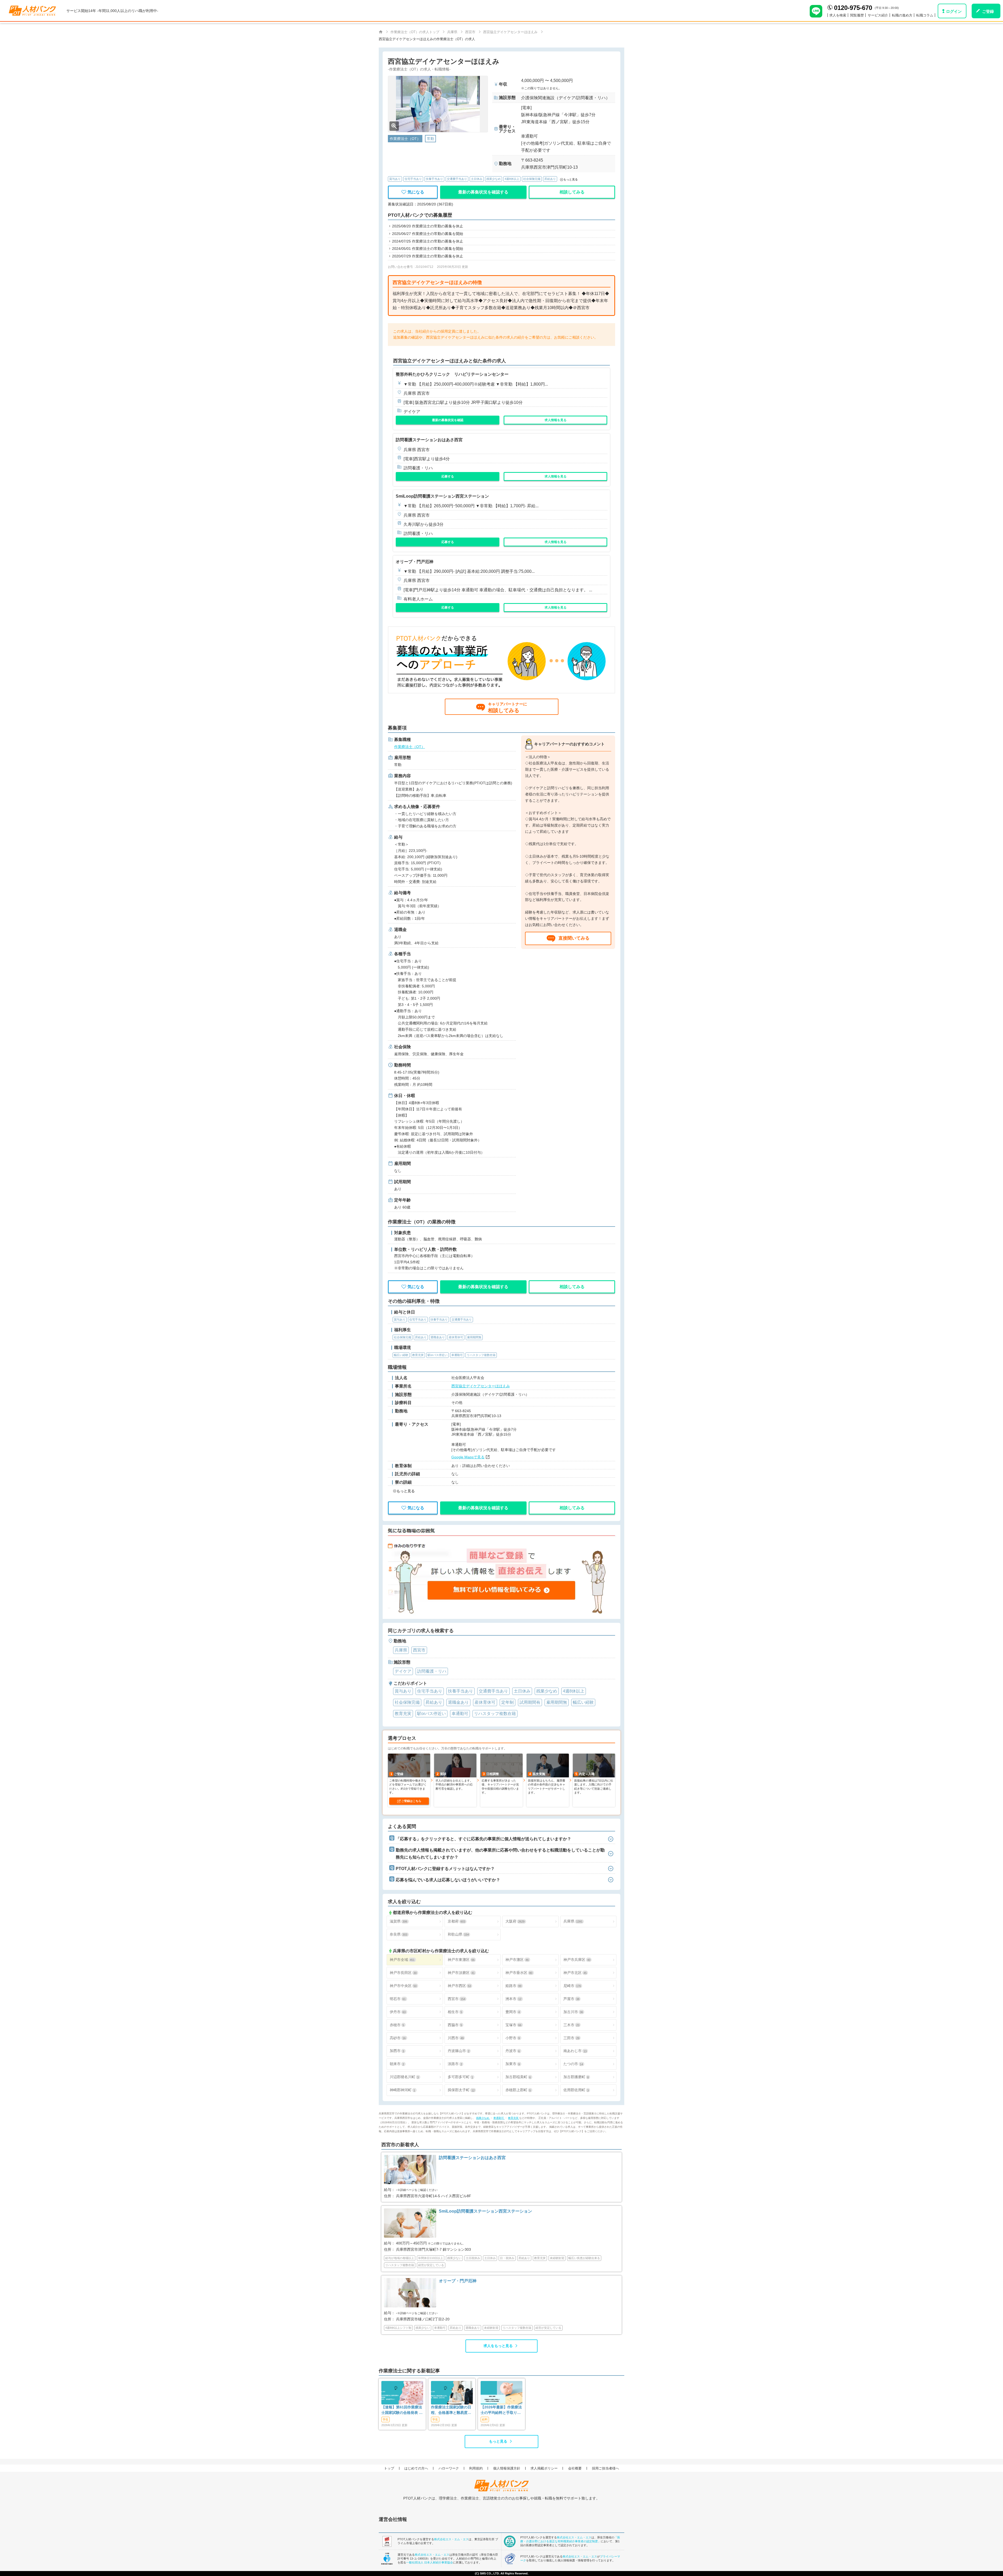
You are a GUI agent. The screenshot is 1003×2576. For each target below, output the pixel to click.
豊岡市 (513, 2012)
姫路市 (513, 1986)
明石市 (398, 1999)
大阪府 (515, 1921)
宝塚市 (513, 2025)
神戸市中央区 (403, 1986)
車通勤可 (499, 2118)
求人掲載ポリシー (544, 2468)
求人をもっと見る (498, 2346)
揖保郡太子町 (461, 2090)
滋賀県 (398, 1921)
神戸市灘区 (517, 1960)
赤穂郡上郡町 (518, 2090)
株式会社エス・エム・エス (451, 2539)
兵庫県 (573, 1921)
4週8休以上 (512, 179)
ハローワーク (449, 2468)
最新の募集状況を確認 (448, 420)
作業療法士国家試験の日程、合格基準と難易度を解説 (451, 2410)
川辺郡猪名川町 (404, 2077)
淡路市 (455, 2064)
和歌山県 (458, 1934)
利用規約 (476, 2468)
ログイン (954, 11)
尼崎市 (572, 1986)
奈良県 (398, 1934)
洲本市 (513, 1999)
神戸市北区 (575, 1973)
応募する (448, 476)
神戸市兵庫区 (577, 1960)
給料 (485, 2419)
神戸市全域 (402, 1960)
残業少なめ (494, 179)
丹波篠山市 (459, 2051)
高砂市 (398, 2038)
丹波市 (513, 2051)
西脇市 (455, 2025)
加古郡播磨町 (576, 2077)
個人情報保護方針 (507, 2468)
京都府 (456, 1921)
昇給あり (550, 179)
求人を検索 (838, 15)
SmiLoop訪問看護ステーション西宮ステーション (442, 496)
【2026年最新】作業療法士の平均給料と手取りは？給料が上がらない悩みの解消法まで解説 (501, 2410)
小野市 (513, 2038)
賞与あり (395, 179)
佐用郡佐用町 (576, 2090)
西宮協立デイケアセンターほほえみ (481, 1386)
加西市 (397, 2051)
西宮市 (456, 1999)
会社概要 (575, 2468)
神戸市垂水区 (519, 1973)
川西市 (456, 2038)
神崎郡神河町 (402, 2090)
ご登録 (988, 11)
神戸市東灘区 (461, 1960)
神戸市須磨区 (461, 1973)
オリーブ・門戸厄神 (415, 562)
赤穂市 (397, 2025)
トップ (389, 2468)
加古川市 (573, 2012)
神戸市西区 (459, 1986)
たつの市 (573, 2064)
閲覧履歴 (857, 15)
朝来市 (397, 2064)
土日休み (477, 179)
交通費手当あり (457, 179)
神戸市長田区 (403, 1973)
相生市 (455, 2012)
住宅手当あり (413, 179)
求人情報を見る (556, 420)
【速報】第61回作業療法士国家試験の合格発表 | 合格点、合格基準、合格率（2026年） (402, 2410)
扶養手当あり (434, 179)
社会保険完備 (532, 179)
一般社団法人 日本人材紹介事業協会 (430, 2562)
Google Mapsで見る (468, 1457)
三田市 (571, 2038)
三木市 (571, 2025)
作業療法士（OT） (410, 747)
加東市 (513, 2064)
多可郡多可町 (460, 2077)
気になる (416, 192)
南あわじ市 (575, 2051)
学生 (386, 2419)
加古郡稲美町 (518, 2077)
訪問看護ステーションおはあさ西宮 (429, 440)
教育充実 (514, 2118)
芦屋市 (571, 1999)
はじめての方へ (416, 2468)
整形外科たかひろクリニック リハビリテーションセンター (452, 374)
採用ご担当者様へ (605, 2468)
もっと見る (498, 2441)
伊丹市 (398, 2012)
